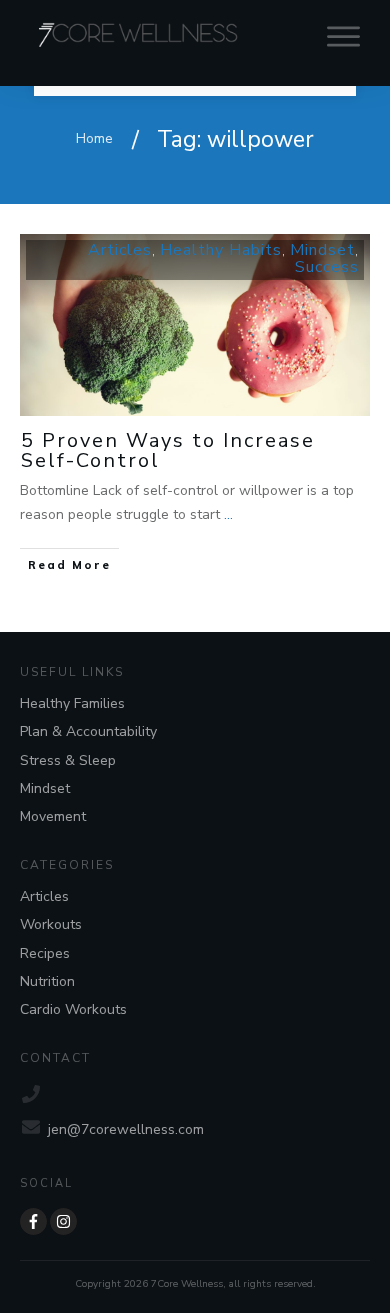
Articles (120, 250)
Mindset (322, 250)
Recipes (45, 953)
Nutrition (47, 981)
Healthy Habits (221, 250)
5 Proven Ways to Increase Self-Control (168, 450)
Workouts (51, 924)
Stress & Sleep (68, 760)
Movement (53, 816)
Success (327, 267)
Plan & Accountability (88, 731)
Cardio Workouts (73, 1009)
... (228, 514)
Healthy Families (72, 703)
